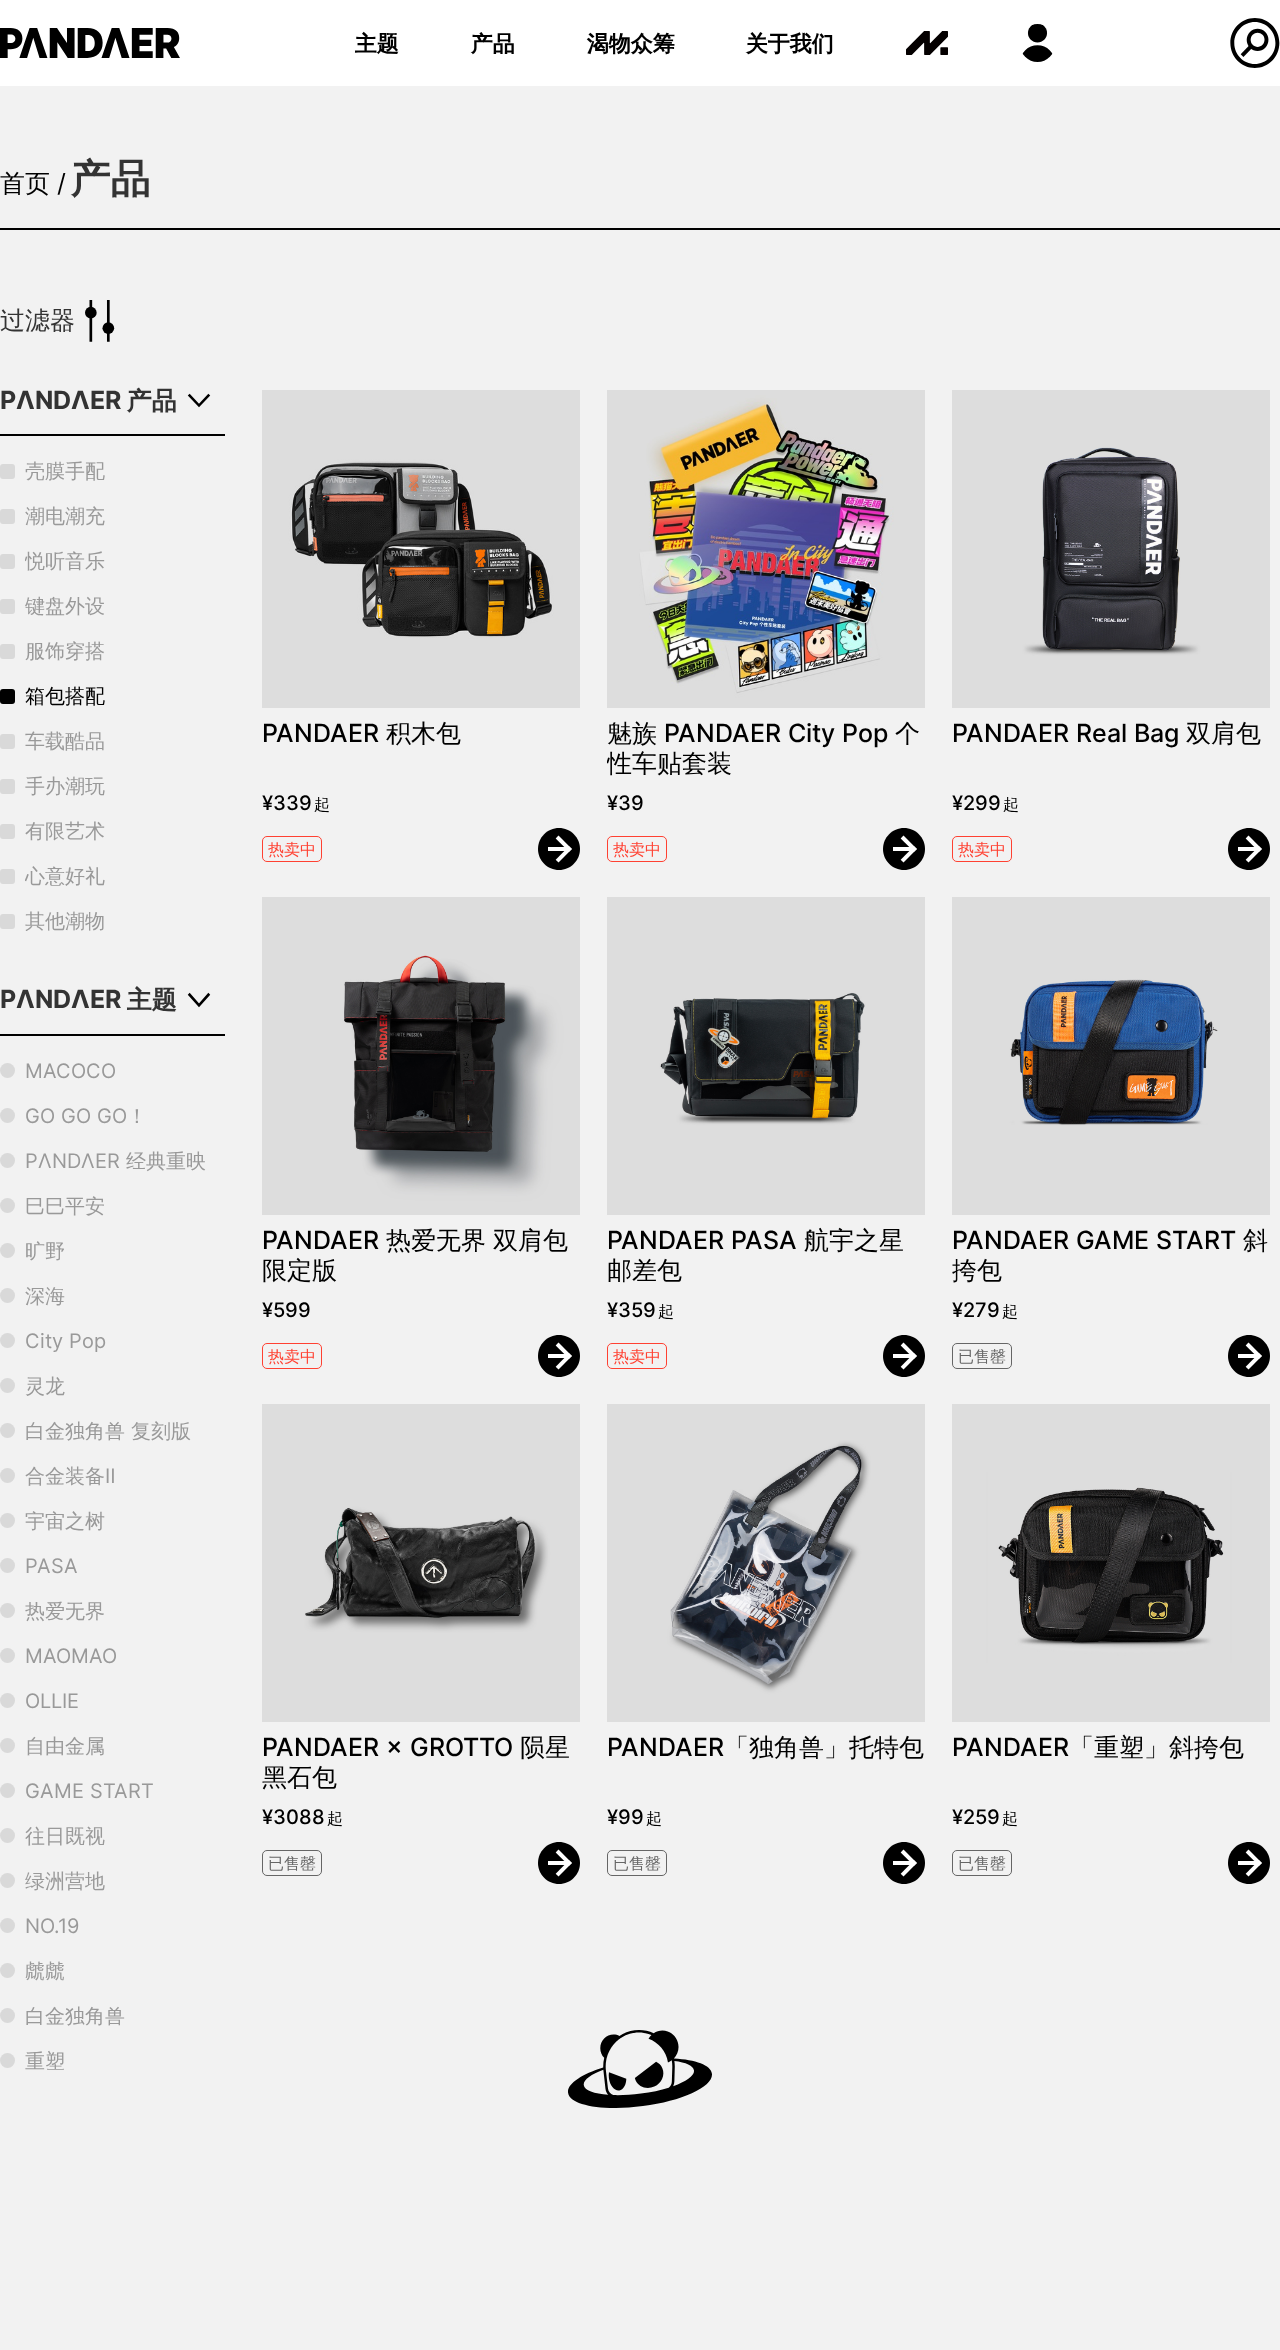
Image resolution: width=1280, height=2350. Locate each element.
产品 (493, 43)
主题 (377, 43)
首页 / (33, 183)
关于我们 (790, 43)
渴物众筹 (631, 43)
